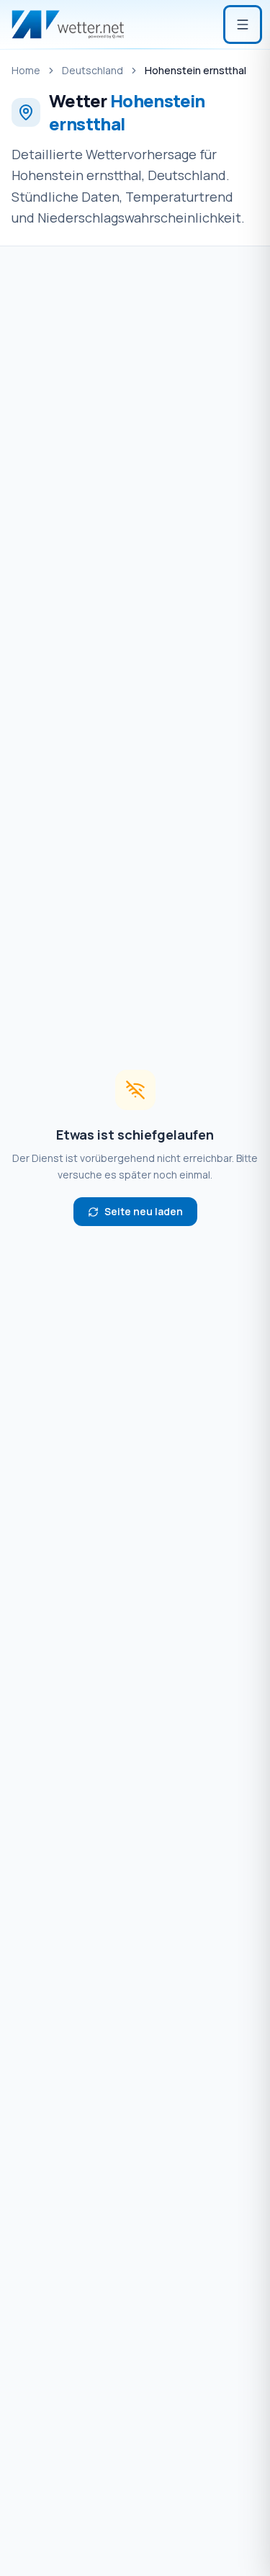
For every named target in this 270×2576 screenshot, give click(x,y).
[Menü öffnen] (243, 24)
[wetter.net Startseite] (68, 24)
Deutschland (93, 70)
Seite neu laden (144, 1211)
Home (26, 70)
